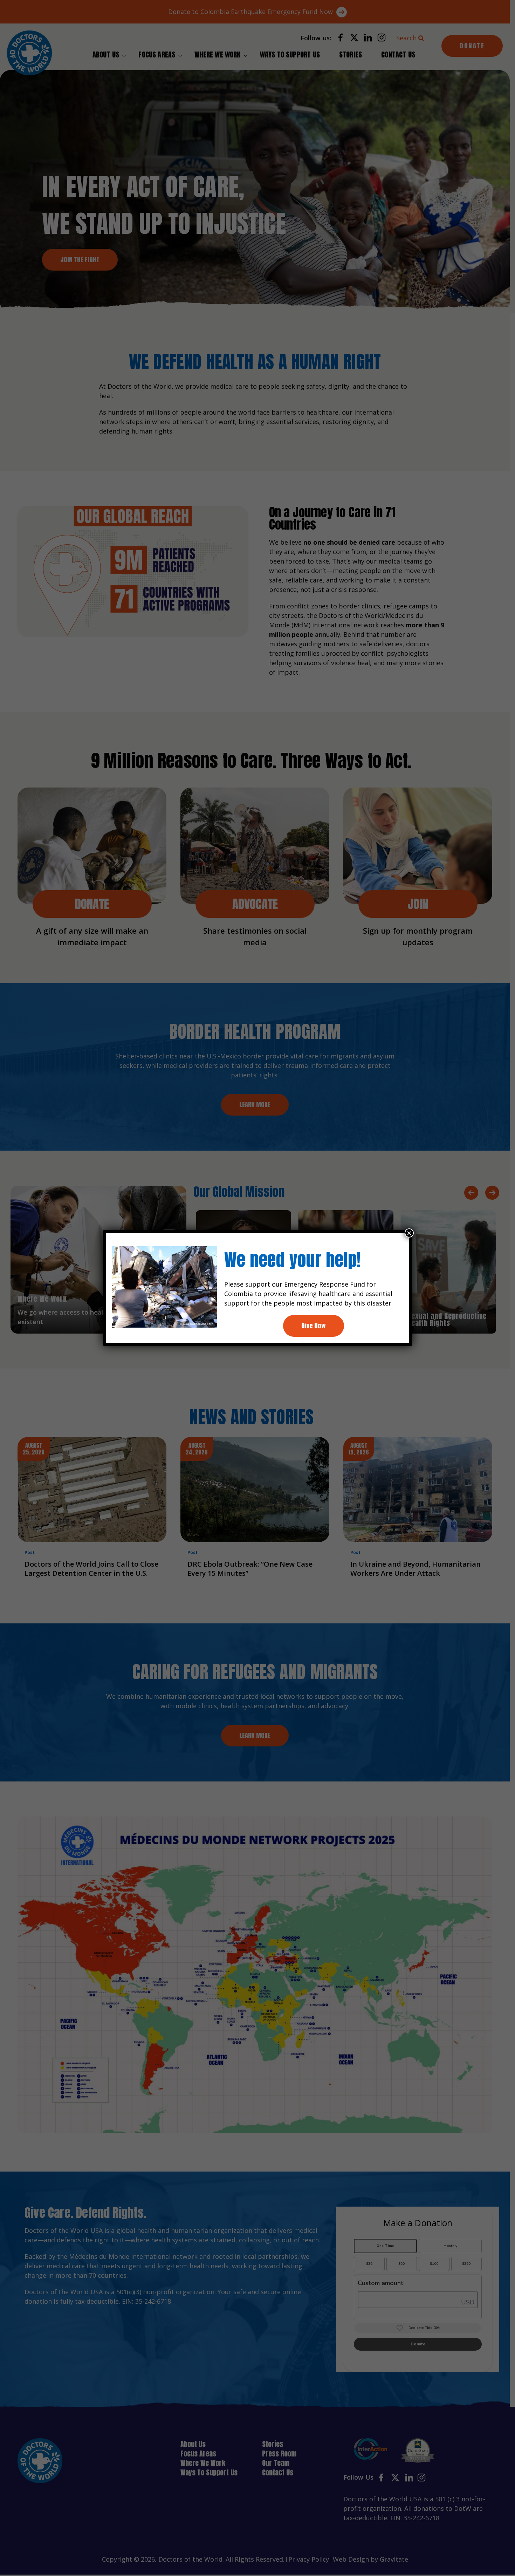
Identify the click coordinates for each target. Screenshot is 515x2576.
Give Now (314, 1326)
